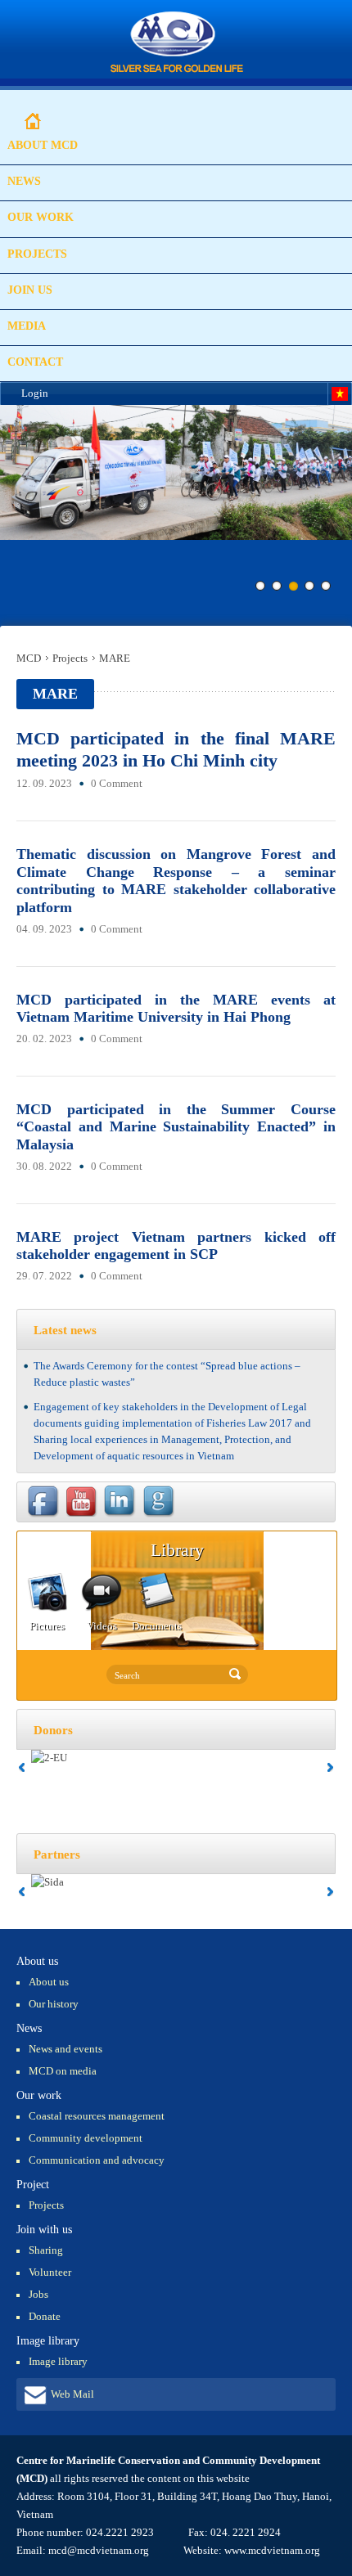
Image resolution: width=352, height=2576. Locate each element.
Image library (58, 2361)
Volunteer (50, 2272)
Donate (45, 2316)
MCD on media (63, 2071)
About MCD (43, 145)
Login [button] (35, 393)
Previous (12, 519)
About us (49, 1982)
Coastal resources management (97, 2116)
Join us (30, 290)
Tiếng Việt (340, 394)
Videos (102, 1626)
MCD (29, 658)
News (24, 181)
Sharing (46, 2250)
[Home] (176, 43)
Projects (37, 254)
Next (340, 519)
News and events (65, 2049)
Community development (86, 2138)
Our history (54, 2004)
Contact (35, 362)
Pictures (47, 1626)
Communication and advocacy (97, 2160)
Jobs (38, 2294)
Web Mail (72, 2394)
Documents (157, 1626)
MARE (115, 658)
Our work (41, 217)
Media (27, 326)
